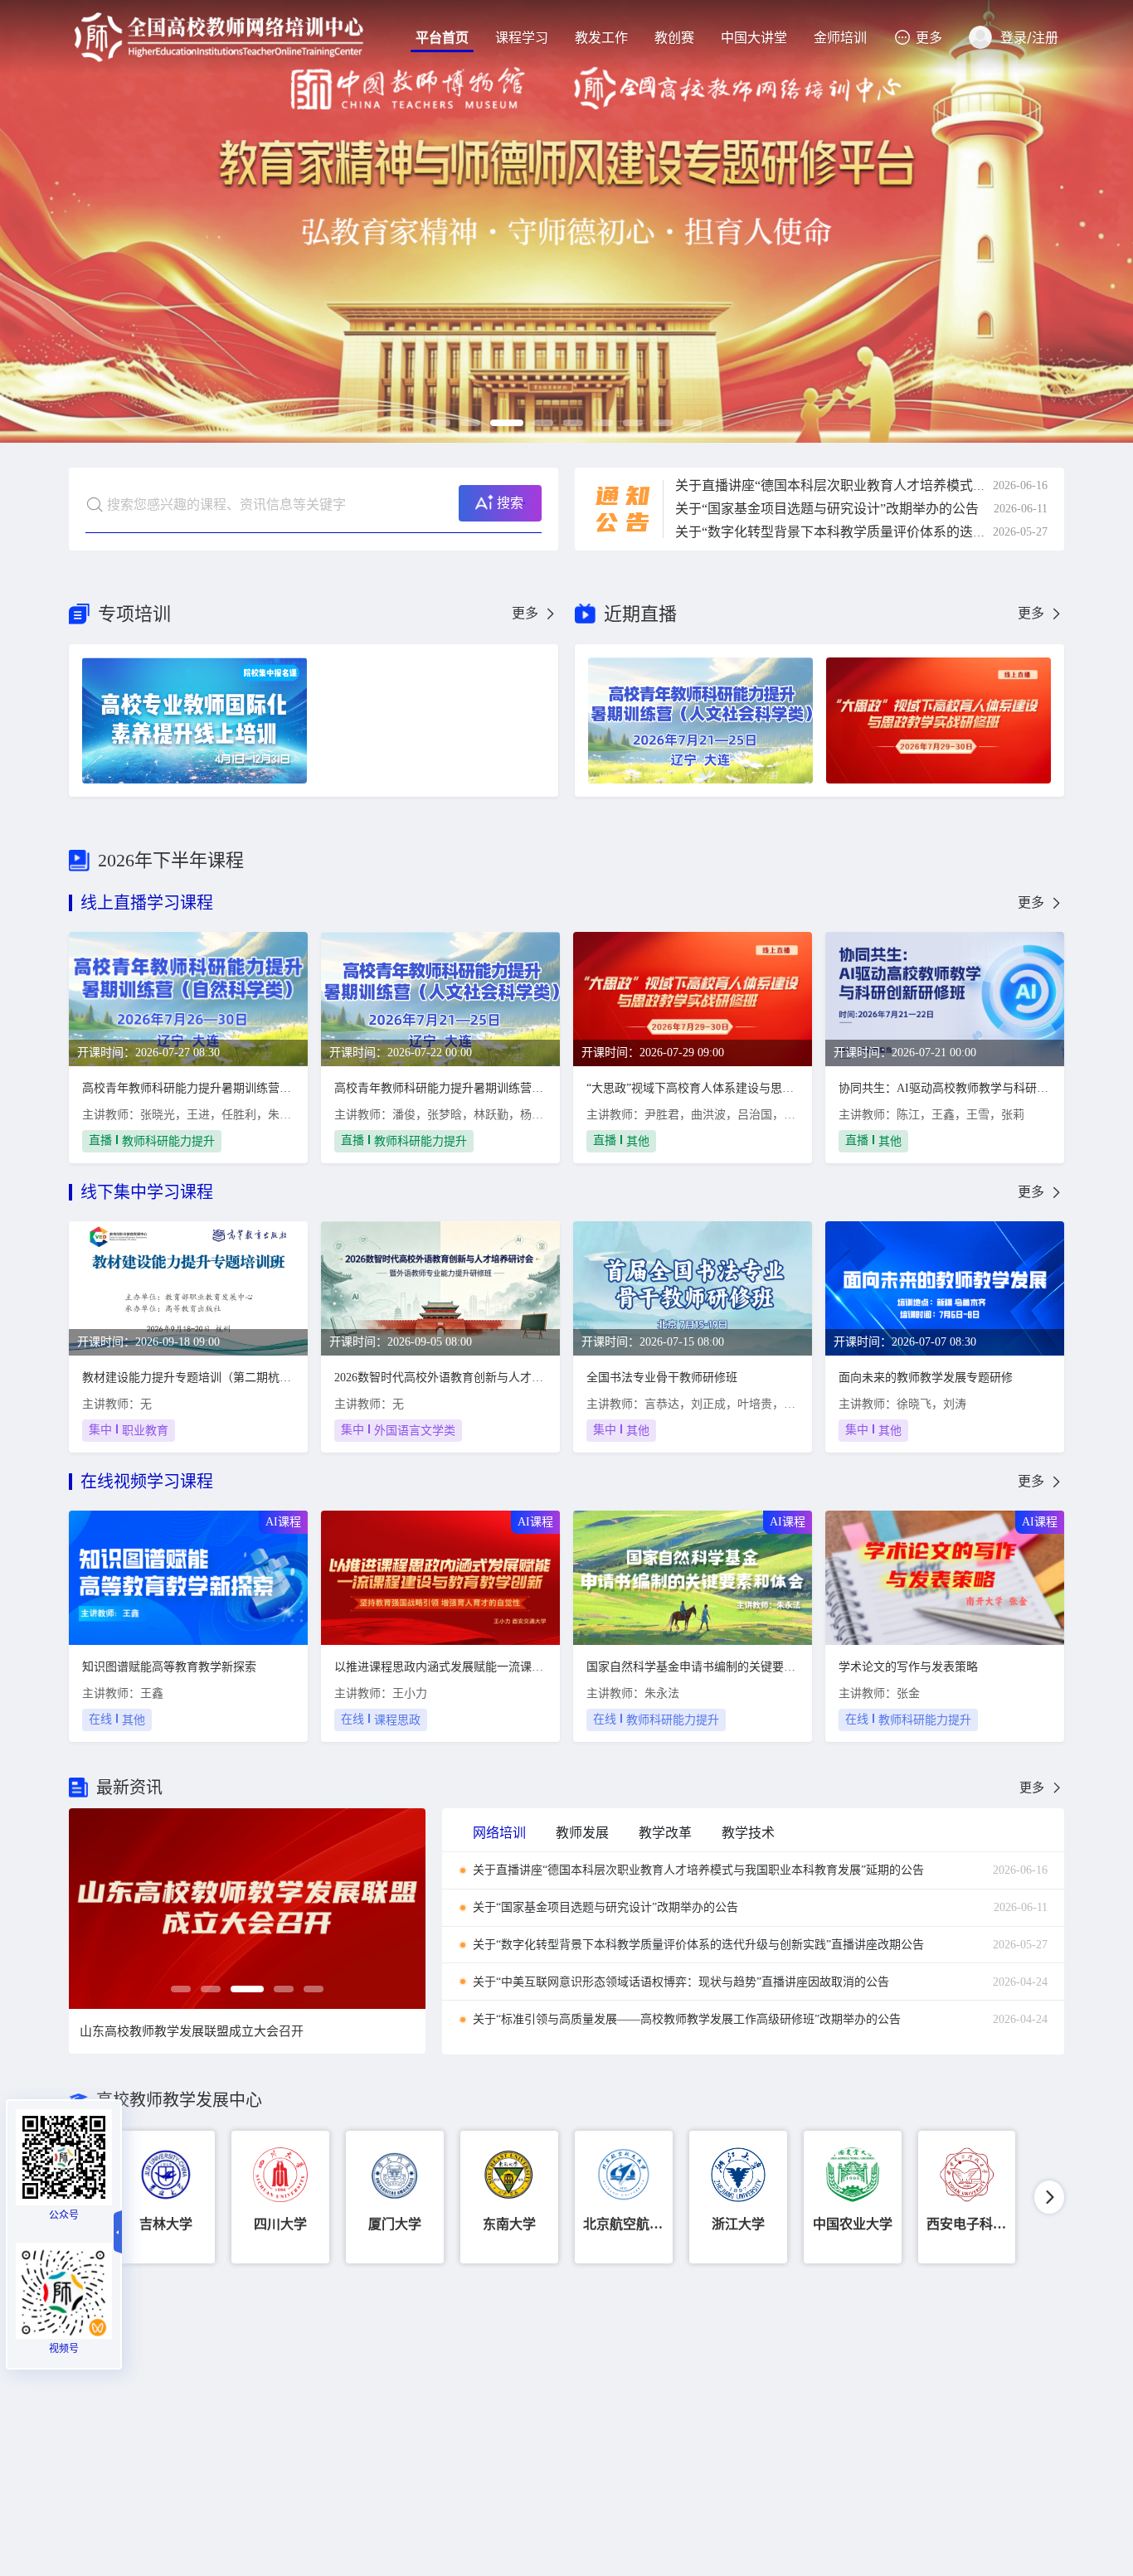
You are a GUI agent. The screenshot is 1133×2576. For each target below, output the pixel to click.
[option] (566, 221)
